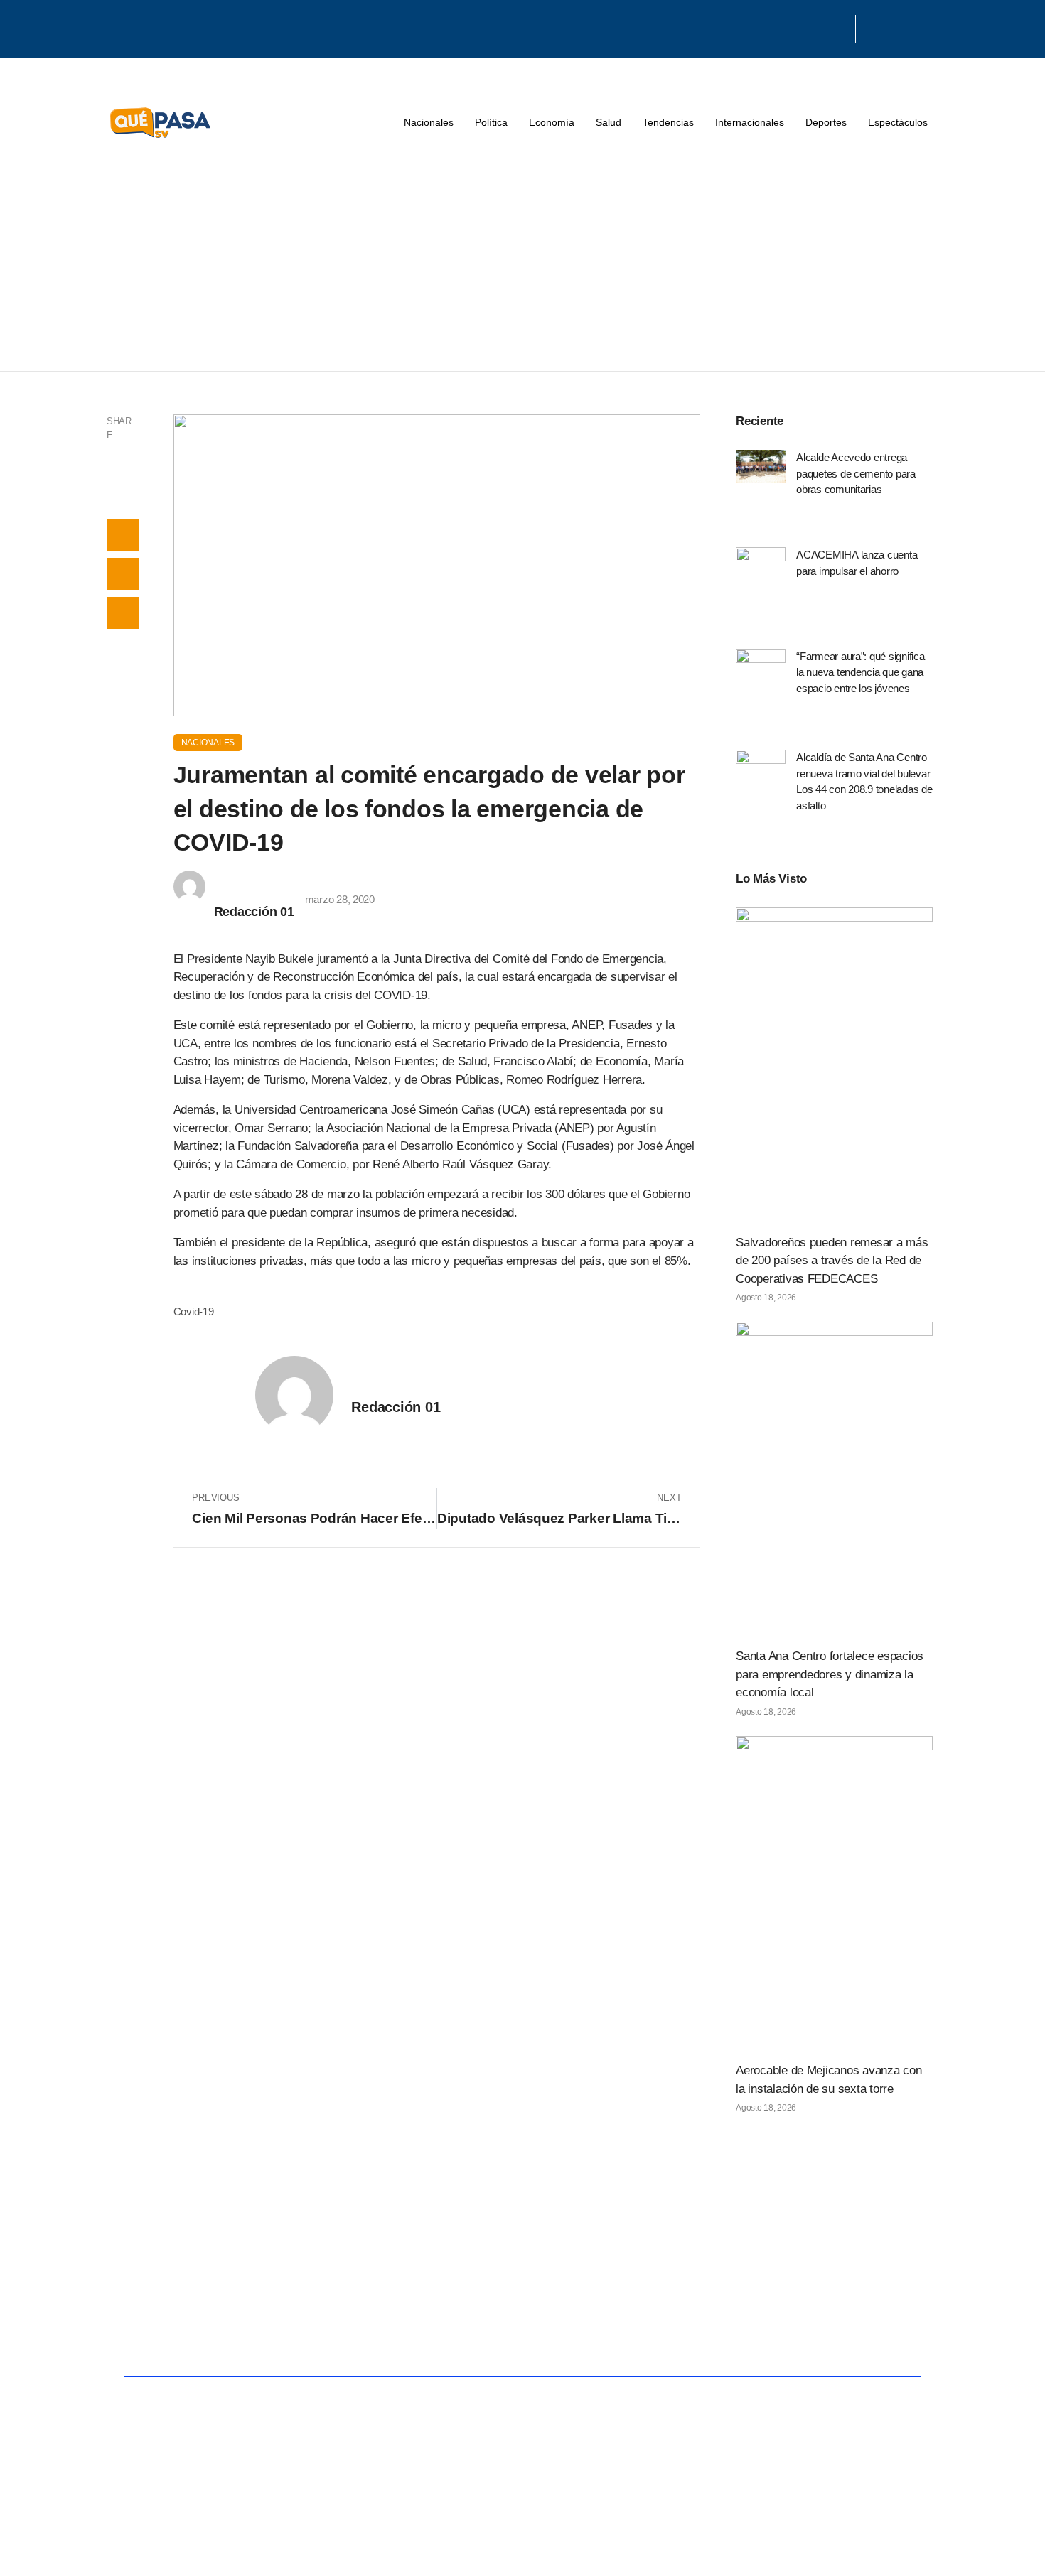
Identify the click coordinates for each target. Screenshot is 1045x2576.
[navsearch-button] (874, 29)
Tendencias (668, 122)
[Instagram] (839, 27)
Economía (552, 122)
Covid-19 (194, 1311)
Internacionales (750, 122)
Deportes (826, 122)
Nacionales (429, 122)
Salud (609, 122)
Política (491, 122)
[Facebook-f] (803, 27)
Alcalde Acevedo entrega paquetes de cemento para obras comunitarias (856, 473)
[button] (123, 535)
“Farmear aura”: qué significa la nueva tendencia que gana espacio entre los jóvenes (861, 672)
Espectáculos (898, 122)
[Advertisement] (522, 264)
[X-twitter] (820, 27)
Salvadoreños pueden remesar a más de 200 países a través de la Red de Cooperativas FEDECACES (832, 1261)
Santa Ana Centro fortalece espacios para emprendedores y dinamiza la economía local (830, 1674)
